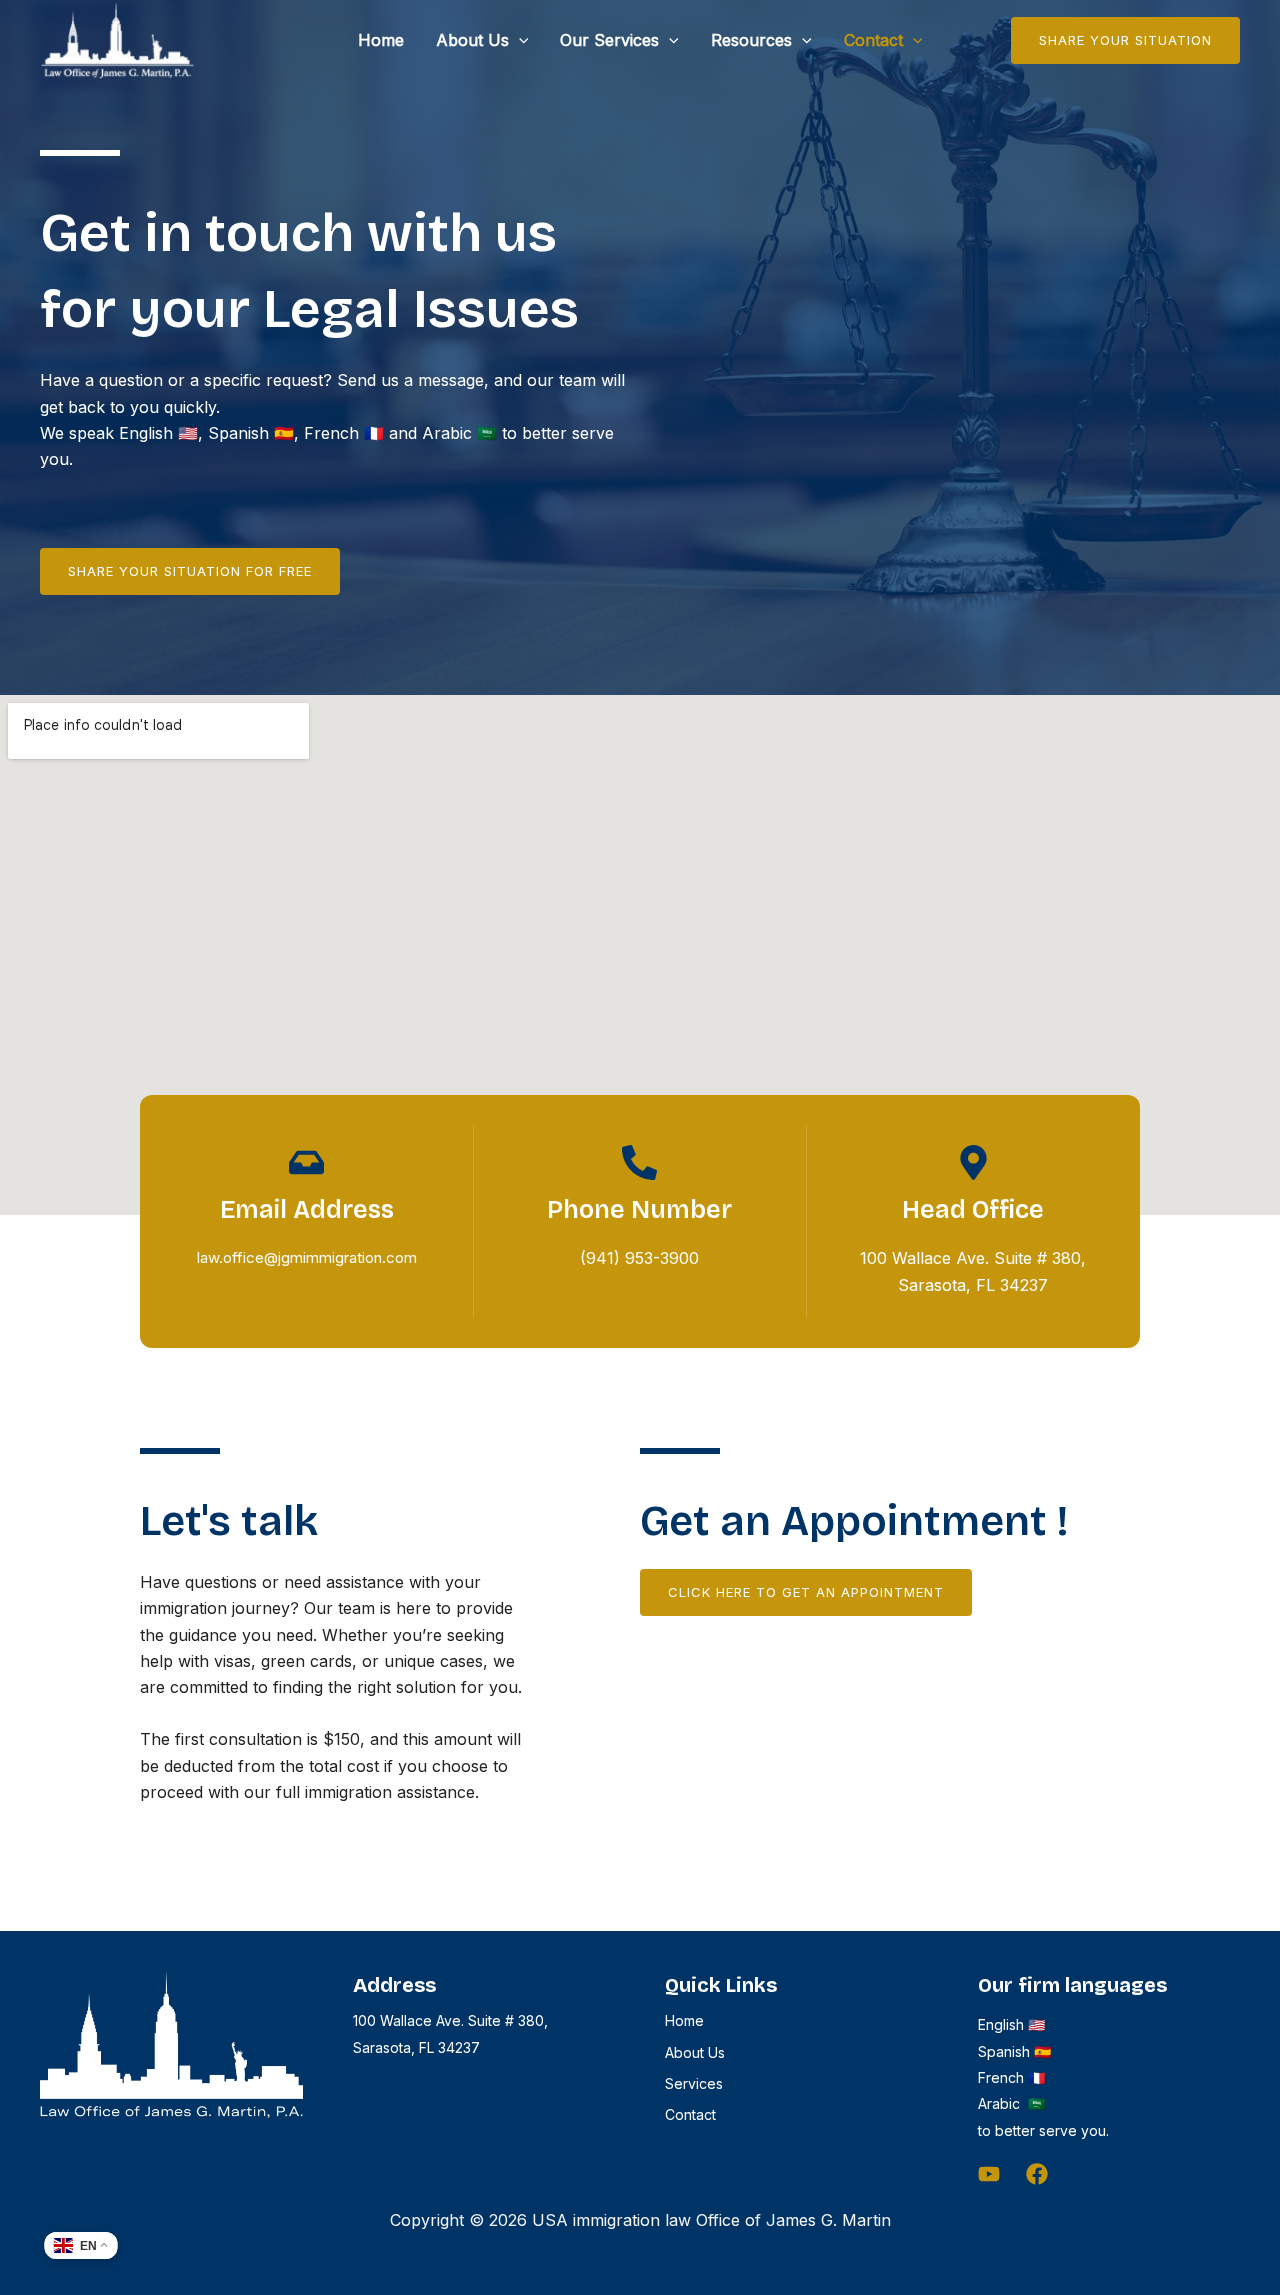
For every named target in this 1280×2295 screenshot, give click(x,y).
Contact (873, 40)
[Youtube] (989, 2174)
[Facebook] (1037, 2174)
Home (381, 40)
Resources (751, 40)
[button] (519, 40)
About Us (472, 40)
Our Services (609, 40)
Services (694, 2083)
